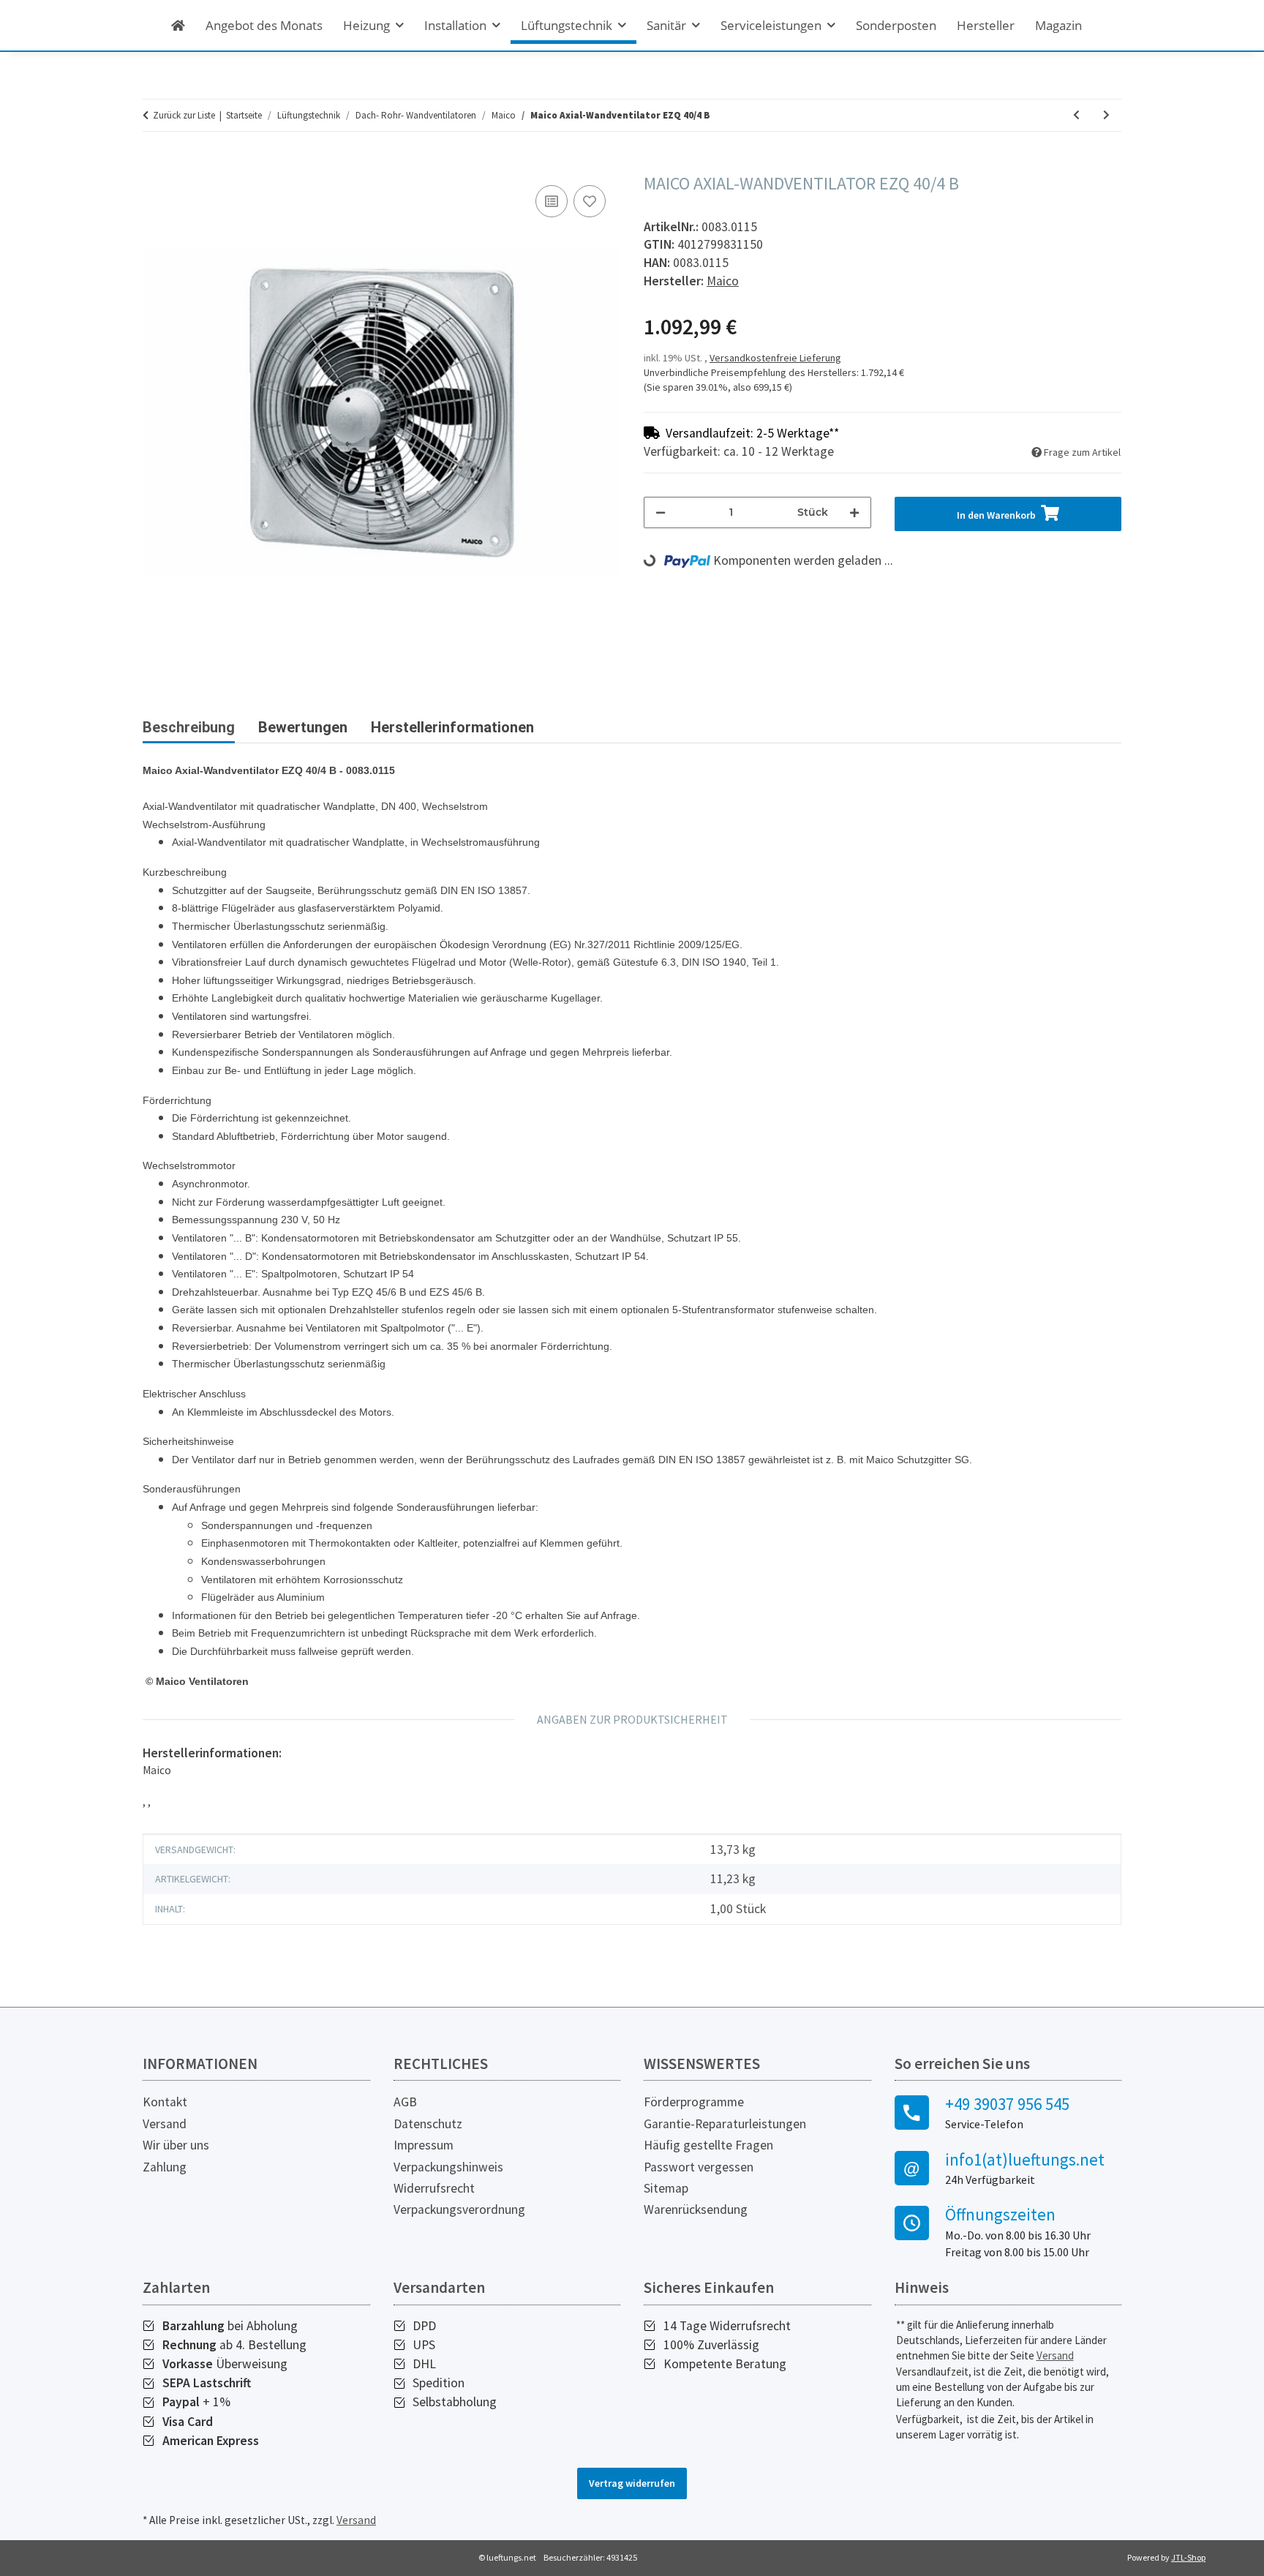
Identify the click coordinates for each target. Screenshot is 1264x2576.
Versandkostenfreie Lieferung (775, 358)
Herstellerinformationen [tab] (452, 727)
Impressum (424, 2145)
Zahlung (165, 2167)
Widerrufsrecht (434, 2188)
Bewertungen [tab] (303, 727)
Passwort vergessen (699, 2167)
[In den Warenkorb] (154, 165)
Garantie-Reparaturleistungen (725, 2124)
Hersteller (986, 25)
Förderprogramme (694, 2102)
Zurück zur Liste (184, 115)
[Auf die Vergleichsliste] (552, 201)
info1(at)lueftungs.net (1025, 2160)
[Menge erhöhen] (854, 512)
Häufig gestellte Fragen (708, 2145)
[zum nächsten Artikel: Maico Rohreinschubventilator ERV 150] (1106, 115)
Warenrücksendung (696, 2209)
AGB (405, 2102)
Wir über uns (176, 2145)
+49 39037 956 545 (1007, 2104)
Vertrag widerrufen (632, 2483)
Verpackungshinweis (448, 2167)
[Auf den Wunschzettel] (590, 201)
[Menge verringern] (661, 512)
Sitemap (666, 2188)
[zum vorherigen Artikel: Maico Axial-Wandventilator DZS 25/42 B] (1076, 115)
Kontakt (165, 2102)
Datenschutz (428, 2124)
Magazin (1058, 25)
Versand (165, 2124)
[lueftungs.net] (178, 25)
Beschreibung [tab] (189, 727)
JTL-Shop (1188, 2557)
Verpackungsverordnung (459, 2209)
